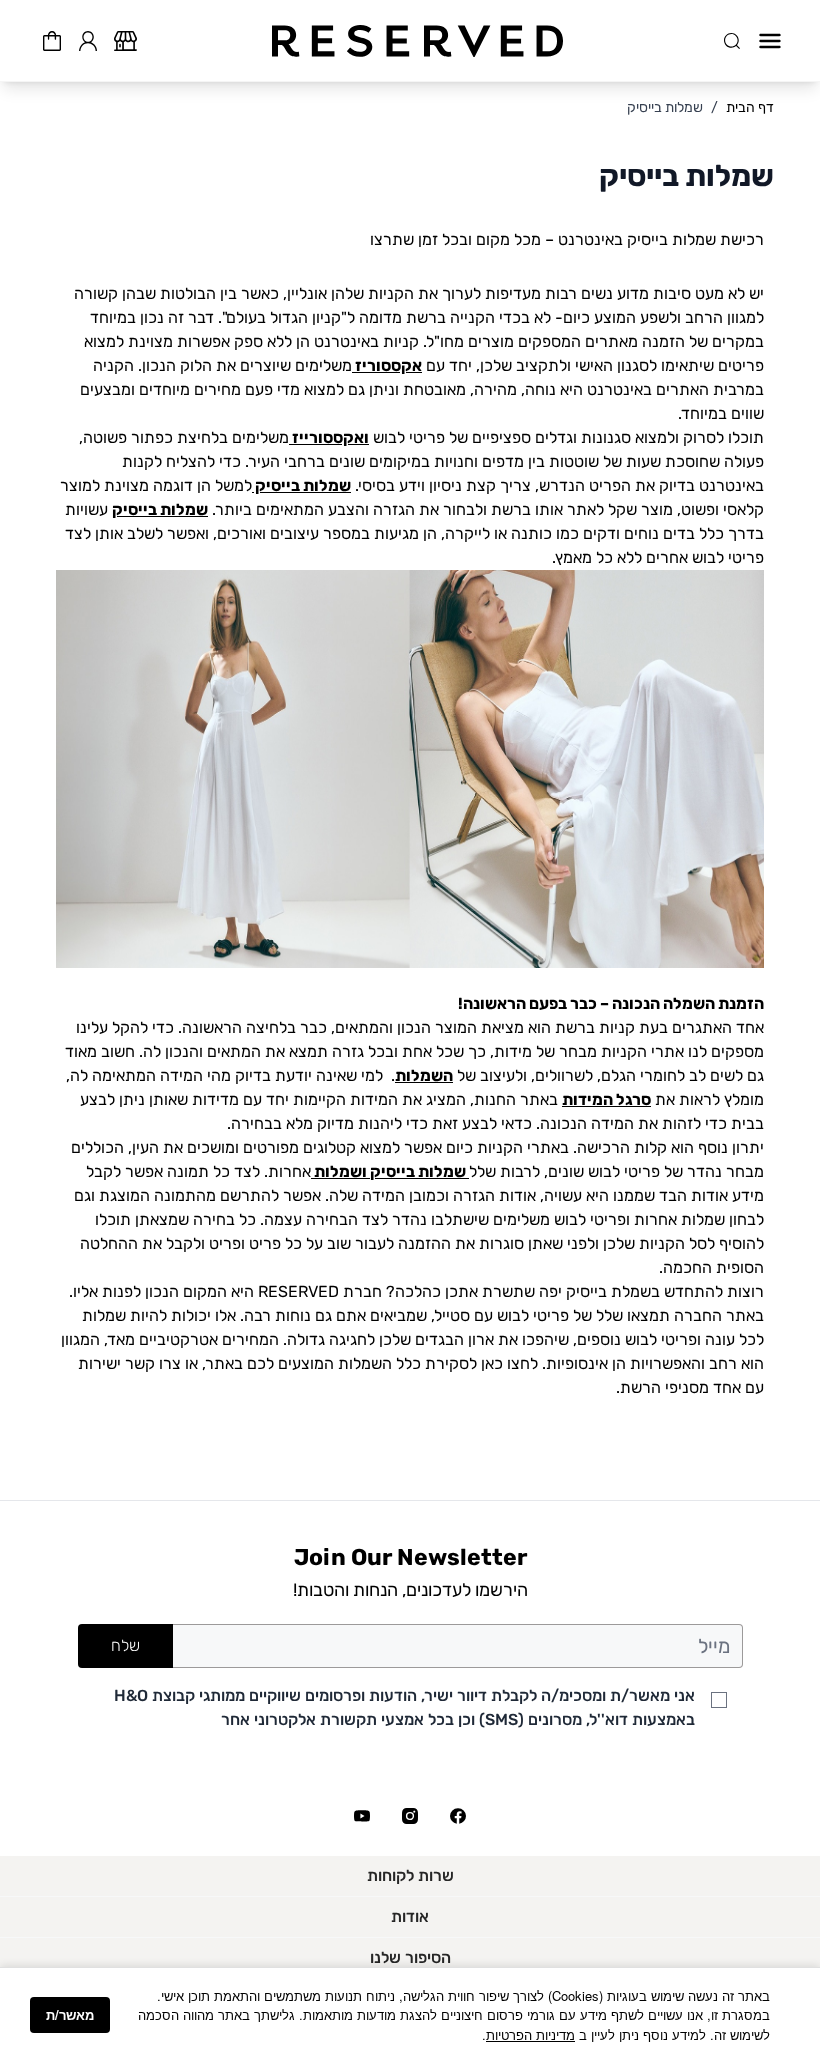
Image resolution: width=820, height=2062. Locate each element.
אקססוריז (387, 365)
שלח (125, 1645)
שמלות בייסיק (665, 107)
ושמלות (339, 1171)
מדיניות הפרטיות (530, 2034)
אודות (410, 1916)
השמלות (424, 1075)
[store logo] (417, 41)
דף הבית (750, 107)
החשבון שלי (88, 38)
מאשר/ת (70, 2014)
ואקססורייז (329, 437)
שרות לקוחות (410, 1875)
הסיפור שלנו (410, 1957)
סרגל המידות (606, 1099)
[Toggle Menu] (770, 41)
